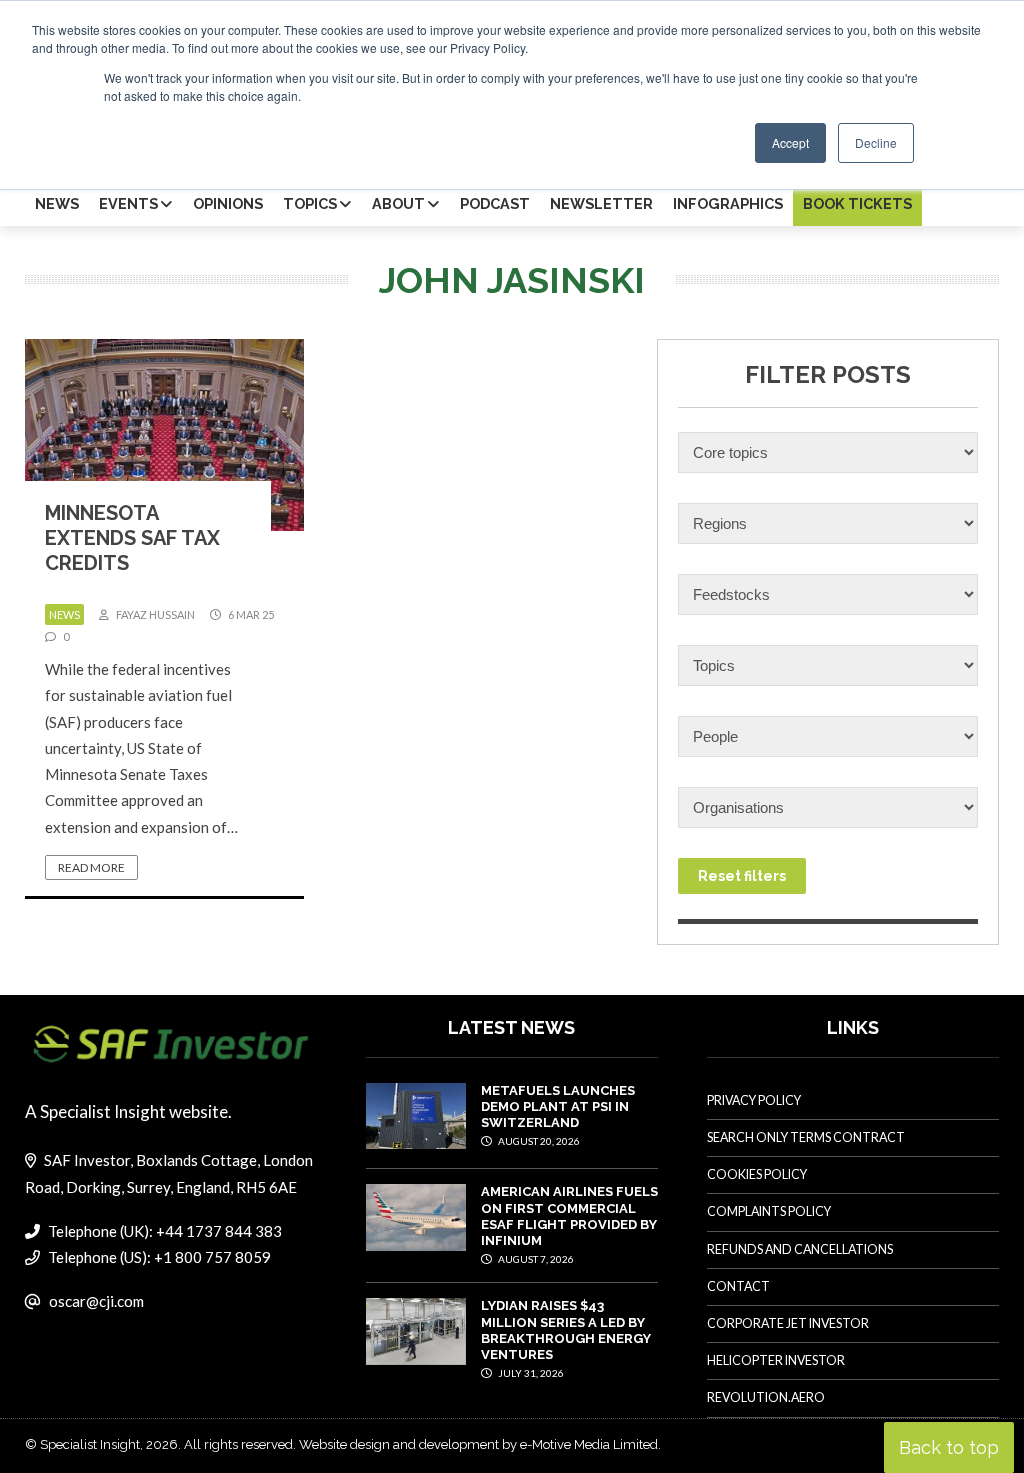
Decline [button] (876, 142)
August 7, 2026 (535, 1259)
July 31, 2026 (530, 1373)
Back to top (949, 1447)
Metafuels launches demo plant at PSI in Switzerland (558, 1107)
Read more (91, 867)
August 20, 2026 (538, 1141)
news (64, 614)
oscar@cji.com (96, 1301)
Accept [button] (790, 142)
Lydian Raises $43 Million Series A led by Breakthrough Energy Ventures (566, 1330)
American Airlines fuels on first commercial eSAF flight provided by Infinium (569, 1216)
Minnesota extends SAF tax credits (132, 538)
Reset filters (742, 876)
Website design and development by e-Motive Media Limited (478, 1444)
